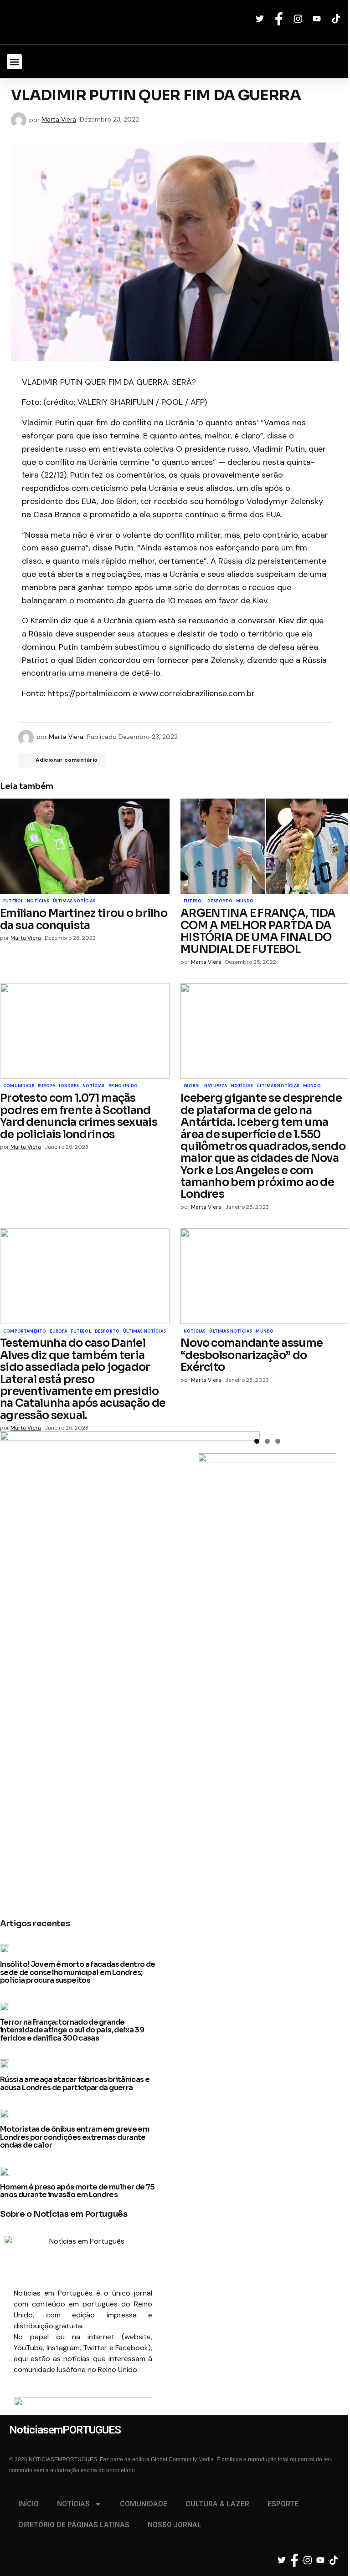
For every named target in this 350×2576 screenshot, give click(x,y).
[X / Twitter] (261, 19)
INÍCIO (28, 2504)
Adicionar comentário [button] (67, 760)
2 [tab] (267, 1441)
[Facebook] (280, 19)
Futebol (13, 901)
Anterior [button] (25, 2404)
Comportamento (25, 1332)
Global (192, 1086)
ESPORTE (283, 2504)
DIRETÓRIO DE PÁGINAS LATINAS (74, 2525)
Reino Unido (123, 1086)
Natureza (216, 1086)
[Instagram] (299, 19)
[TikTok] (337, 19)
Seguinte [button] (141, 2404)
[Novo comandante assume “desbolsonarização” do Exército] (265, 1276)
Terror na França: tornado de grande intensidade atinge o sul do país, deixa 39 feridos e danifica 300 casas (72, 2030)
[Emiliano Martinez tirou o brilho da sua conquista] (85, 846)
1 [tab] (257, 1441)
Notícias (38, 901)
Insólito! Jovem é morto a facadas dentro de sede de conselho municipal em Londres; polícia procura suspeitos (77, 1973)
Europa (46, 1086)
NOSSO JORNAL (175, 2525)
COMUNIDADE (144, 2504)
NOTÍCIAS (73, 2504)
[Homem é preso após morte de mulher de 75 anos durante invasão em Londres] (7, 2171)
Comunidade (19, 1086)
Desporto (220, 901)
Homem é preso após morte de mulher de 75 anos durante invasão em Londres (77, 2191)
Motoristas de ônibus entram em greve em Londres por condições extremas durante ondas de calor (75, 2137)
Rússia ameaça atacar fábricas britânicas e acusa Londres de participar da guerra (75, 2084)
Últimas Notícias (74, 901)
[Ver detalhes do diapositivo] (83, 2406)
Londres (69, 1086)
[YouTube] (318, 19)
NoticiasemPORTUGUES (89, 22)
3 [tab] (278, 1441)
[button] (14, 62)
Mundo (245, 901)
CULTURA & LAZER (217, 2504)
